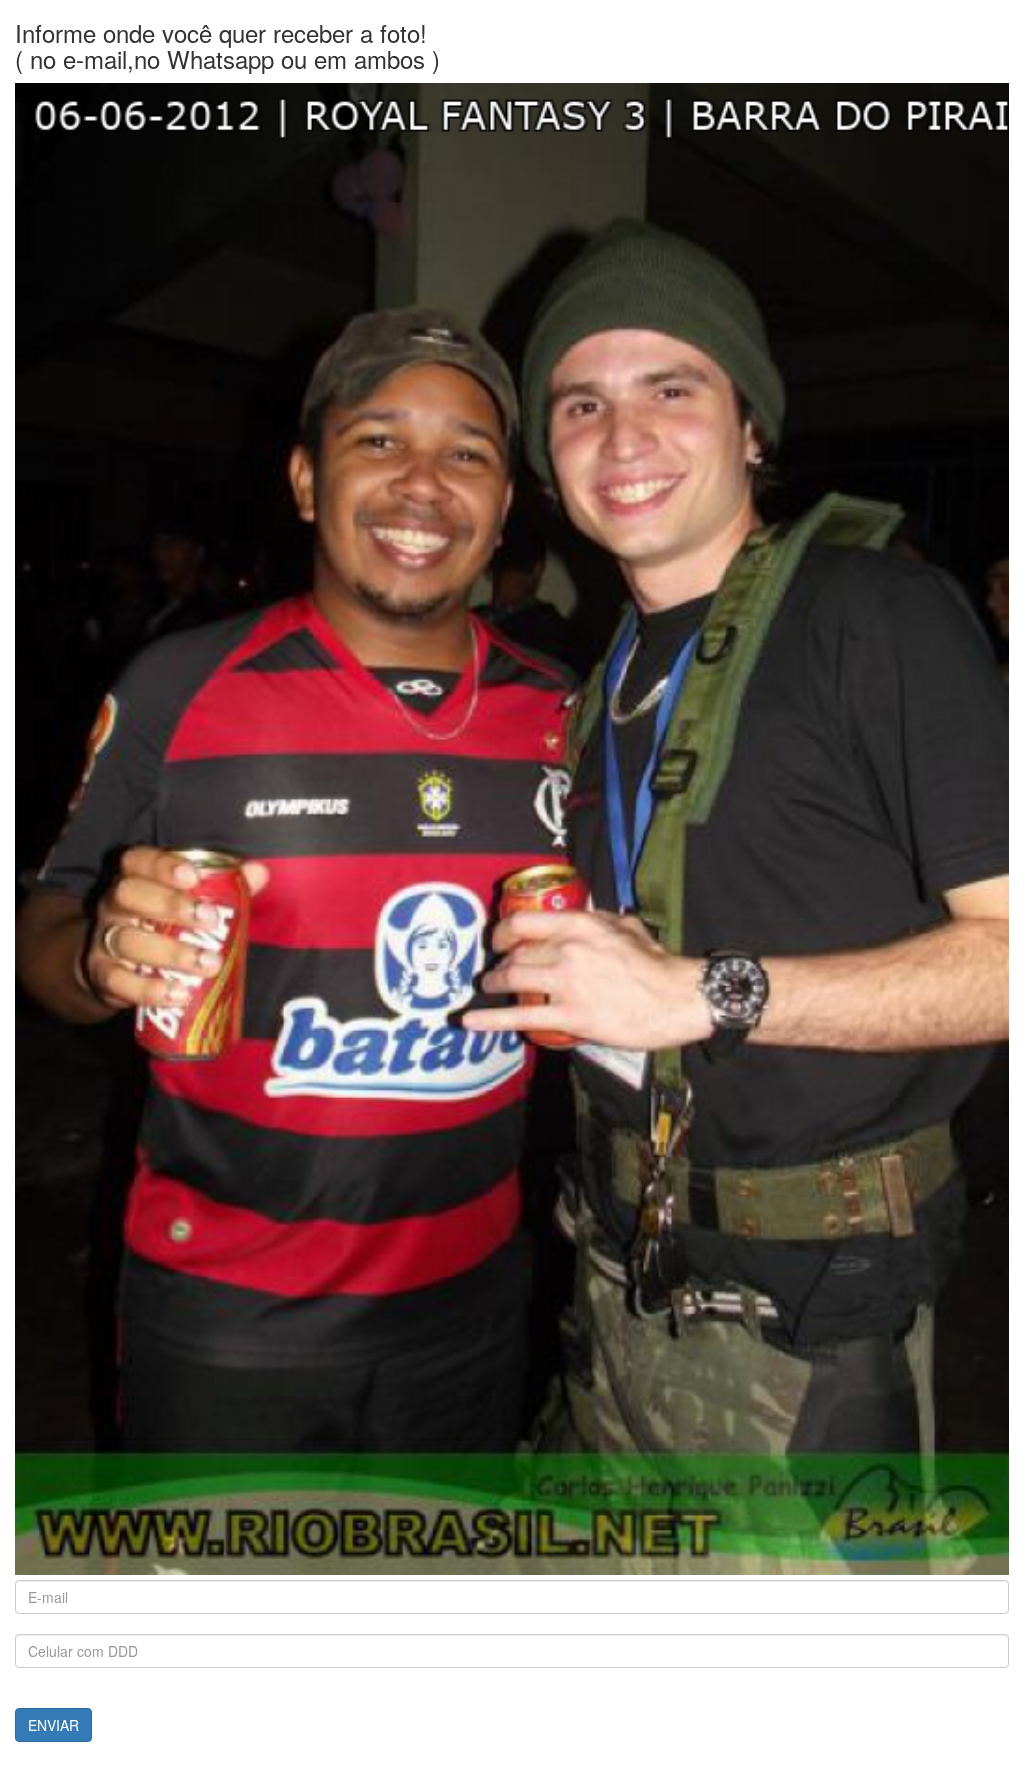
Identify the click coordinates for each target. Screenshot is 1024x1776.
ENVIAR (53, 1725)
